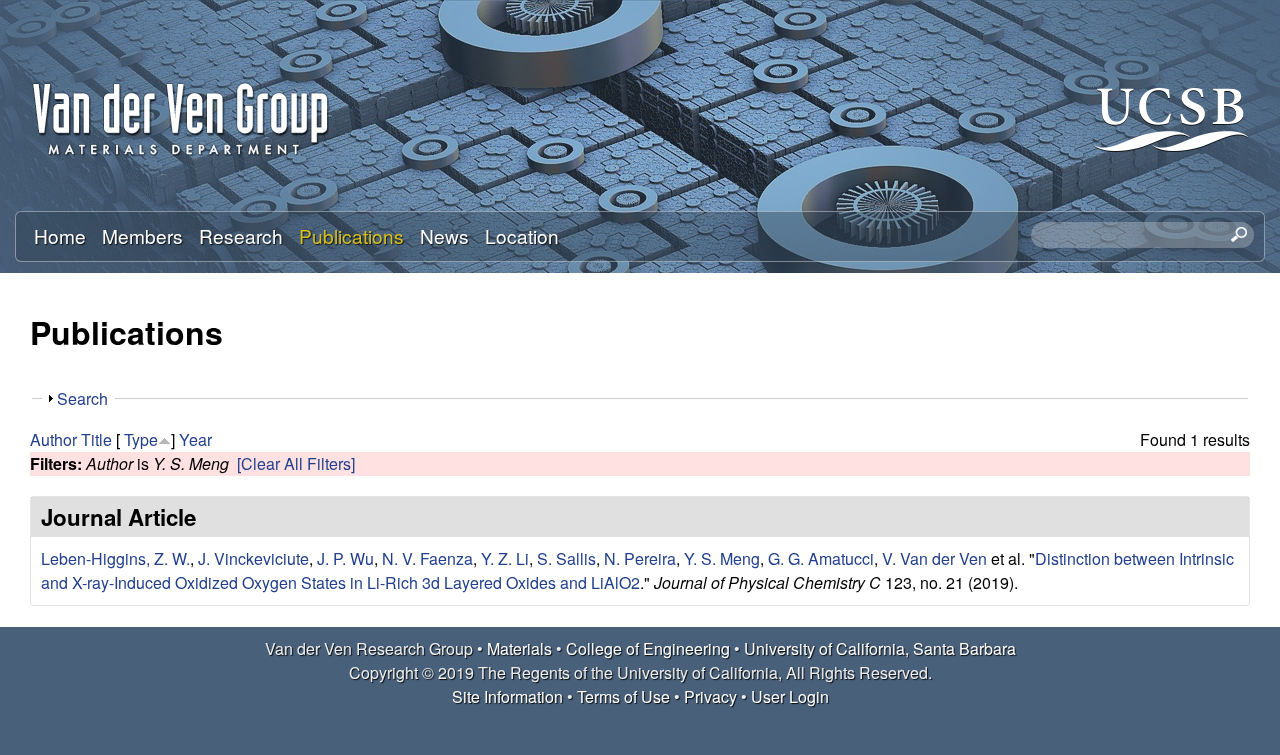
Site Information (507, 696)
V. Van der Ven (934, 558)
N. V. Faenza (427, 558)
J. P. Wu (345, 558)
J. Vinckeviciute (253, 558)
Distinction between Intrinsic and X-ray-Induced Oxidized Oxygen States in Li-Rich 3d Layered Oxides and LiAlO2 (637, 570)
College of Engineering (648, 648)
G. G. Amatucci (821, 558)
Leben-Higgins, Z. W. (115, 558)
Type (141, 439)
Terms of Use (623, 696)
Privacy (710, 696)
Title (96, 439)
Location (522, 235)
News (444, 235)
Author (53, 439)
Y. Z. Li (505, 558)
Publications (351, 235)
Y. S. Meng (722, 558)
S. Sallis (566, 558)
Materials (519, 648)
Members (142, 235)
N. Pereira (640, 558)
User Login (790, 696)
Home (60, 235)
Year (195, 439)
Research (241, 235)
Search (82, 398)
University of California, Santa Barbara (880, 648)
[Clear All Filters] (296, 463)
